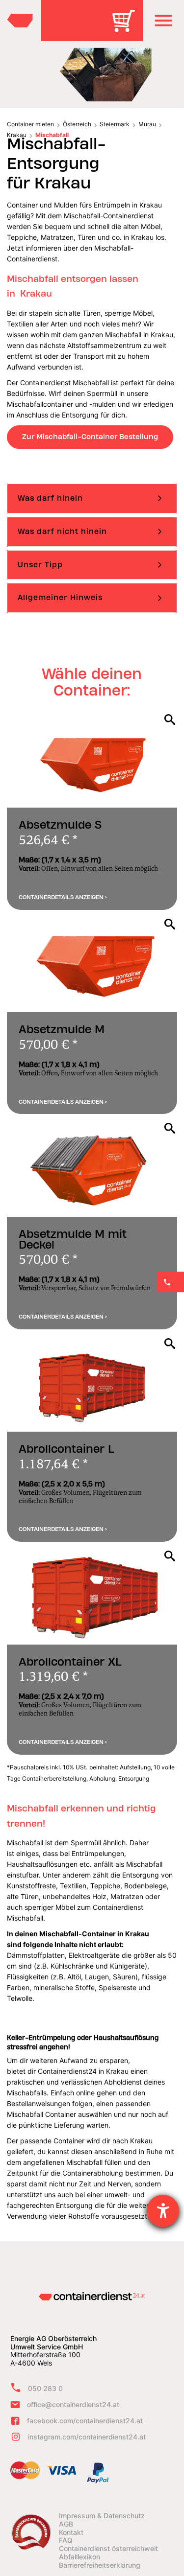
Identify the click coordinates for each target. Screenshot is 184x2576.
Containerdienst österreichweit (108, 2549)
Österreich (77, 124)
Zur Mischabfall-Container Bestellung (90, 437)
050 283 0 (45, 2388)
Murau (147, 124)
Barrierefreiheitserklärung (100, 2565)
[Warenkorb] (127, 28)
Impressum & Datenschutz (102, 2516)
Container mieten (30, 124)
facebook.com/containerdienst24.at (85, 2421)
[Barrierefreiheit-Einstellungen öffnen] (163, 2211)
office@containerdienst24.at (73, 2404)
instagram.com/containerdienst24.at (87, 2437)
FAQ (66, 2540)
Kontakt (71, 2532)
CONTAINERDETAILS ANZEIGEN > (63, 897)
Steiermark (115, 124)
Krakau (17, 135)
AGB (66, 2524)
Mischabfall (52, 135)
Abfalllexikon (79, 2557)
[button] (163, 21)
